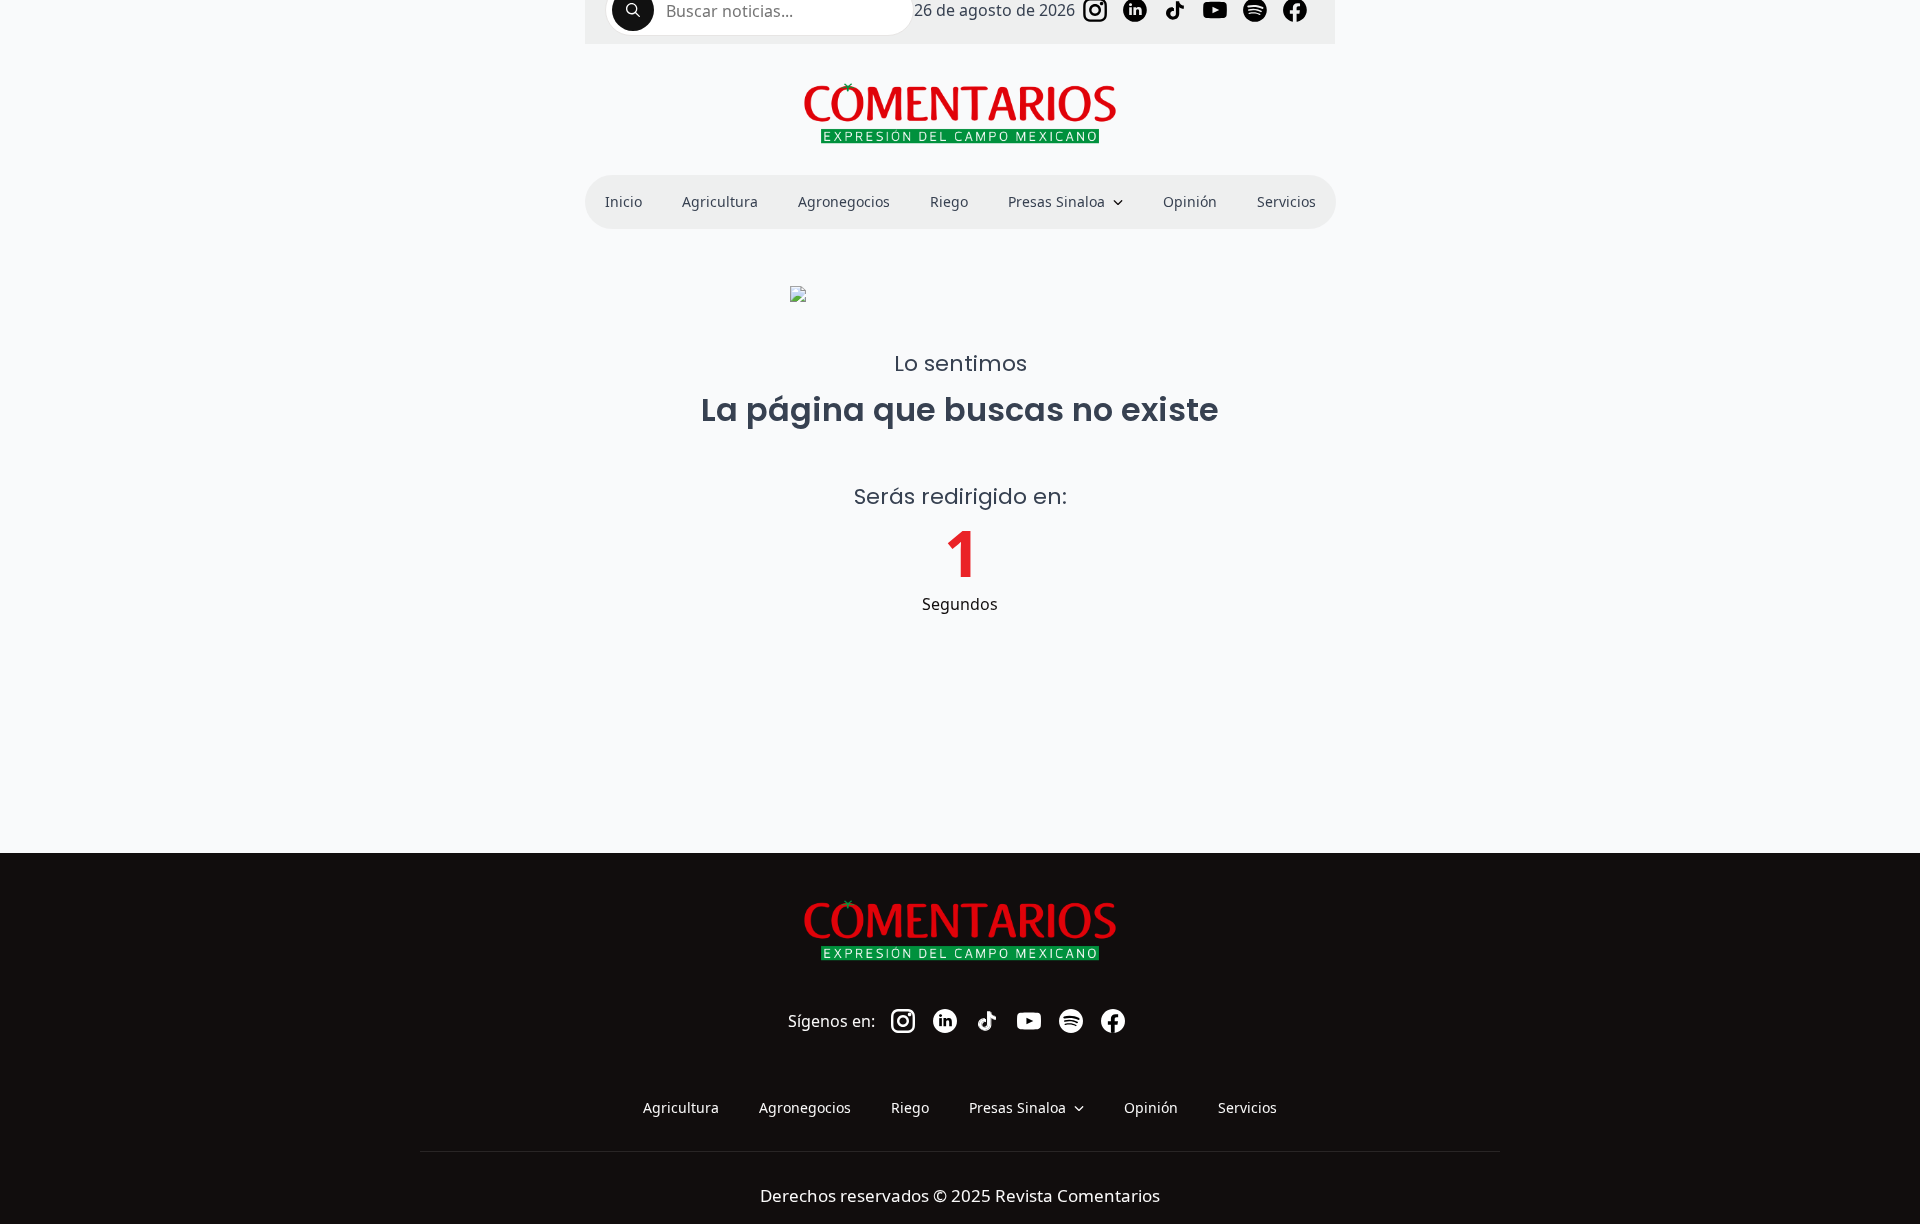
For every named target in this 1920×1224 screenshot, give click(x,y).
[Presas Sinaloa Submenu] (1124, 202)
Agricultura (720, 201)
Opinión (1190, 201)
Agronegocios (844, 201)
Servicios (1286, 201)
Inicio (623, 201)
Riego (949, 201)
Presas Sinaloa (1056, 201)
